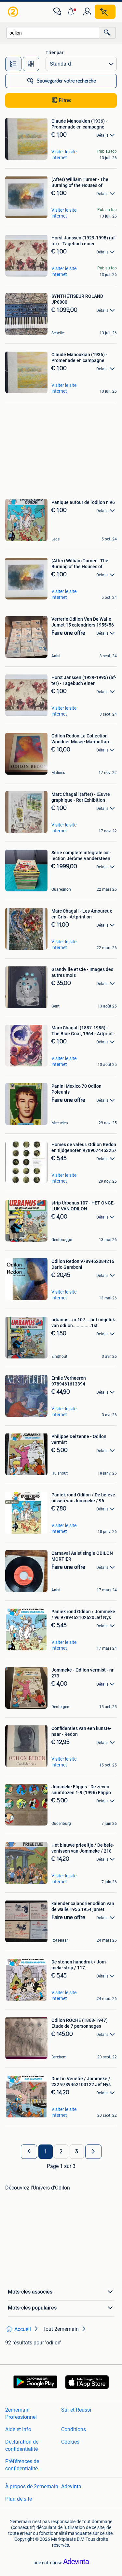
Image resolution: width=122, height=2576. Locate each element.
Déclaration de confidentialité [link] (22, 2445)
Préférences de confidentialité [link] (22, 2465)
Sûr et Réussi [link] (76, 2410)
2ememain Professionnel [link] (21, 2413)
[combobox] (53, 33)
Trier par (54, 53)
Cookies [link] (70, 2442)
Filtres (65, 100)
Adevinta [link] (71, 2486)
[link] (14, 12)
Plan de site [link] (19, 2499)
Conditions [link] (74, 2429)
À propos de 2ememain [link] (32, 2486)
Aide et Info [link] (18, 2429)
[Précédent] (29, 2152)
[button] (72, 12)
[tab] (13, 64)
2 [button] (61, 2152)
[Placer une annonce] (105, 12)
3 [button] (77, 2152)
